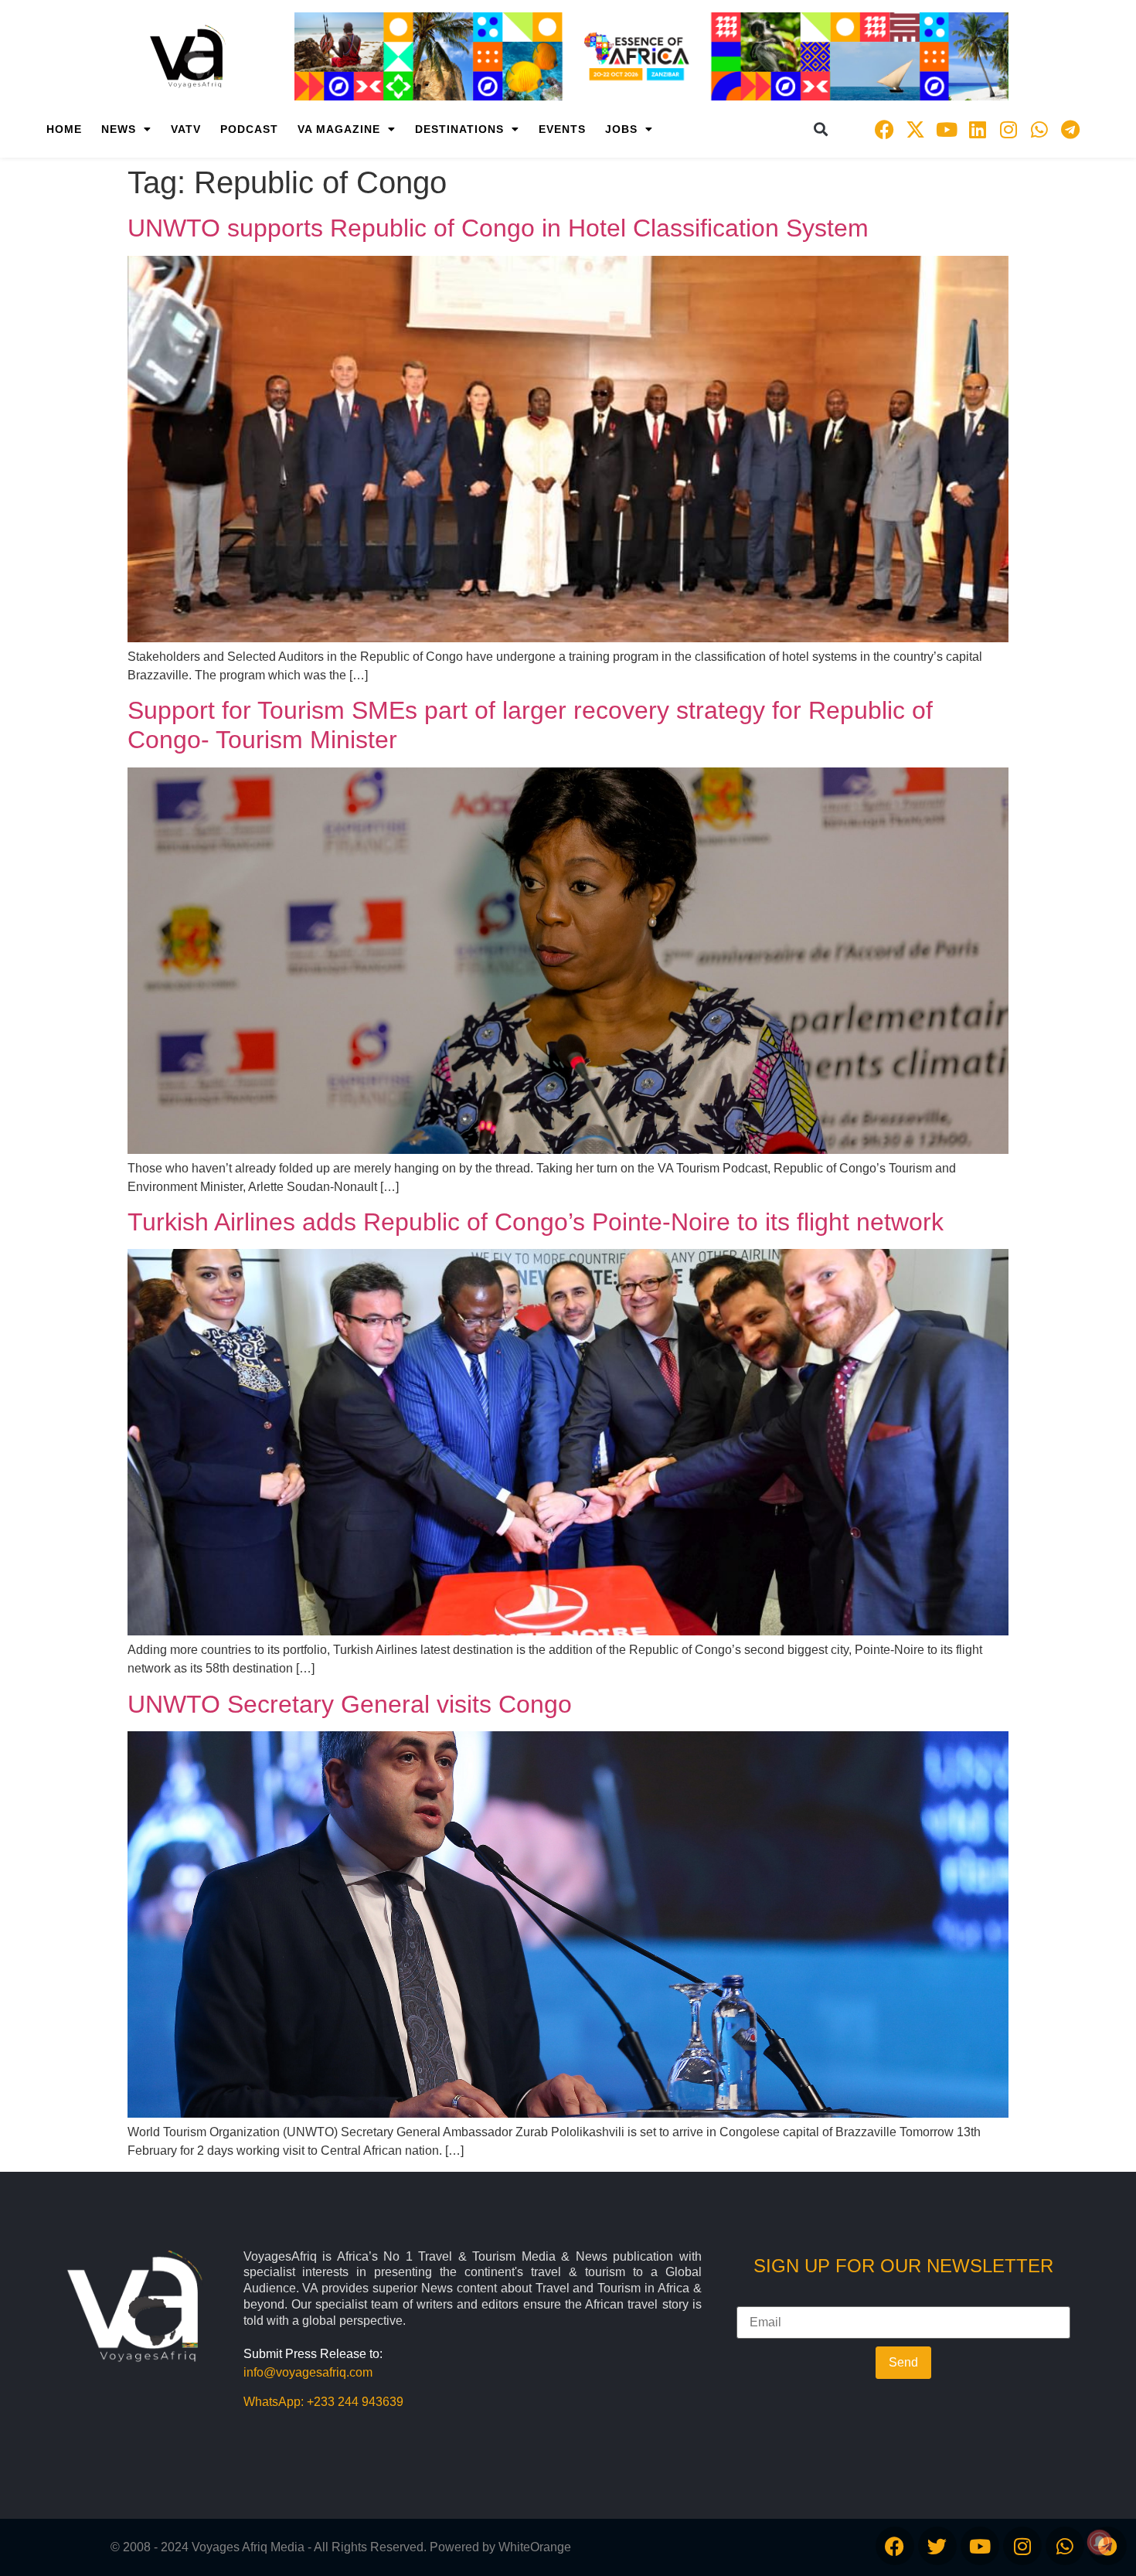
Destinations (459, 129)
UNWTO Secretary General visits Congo (350, 1704)
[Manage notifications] (1100, 2542)
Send (903, 2362)
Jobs (621, 129)
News (119, 129)
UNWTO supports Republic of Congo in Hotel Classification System (498, 228)
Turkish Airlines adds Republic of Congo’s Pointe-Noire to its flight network (536, 1222)
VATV (186, 129)
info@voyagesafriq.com (308, 2372)
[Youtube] (947, 129)
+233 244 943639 (355, 2402)
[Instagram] (1008, 129)
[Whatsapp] (1039, 129)
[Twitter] (937, 2546)
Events (562, 129)
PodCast (249, 129)
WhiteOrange (535, 2547)
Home (64, 129)
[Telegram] (1070, 129)
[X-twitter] (916, 129)
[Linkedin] (978, 129)
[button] (821, 129)
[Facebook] (885, 129)
